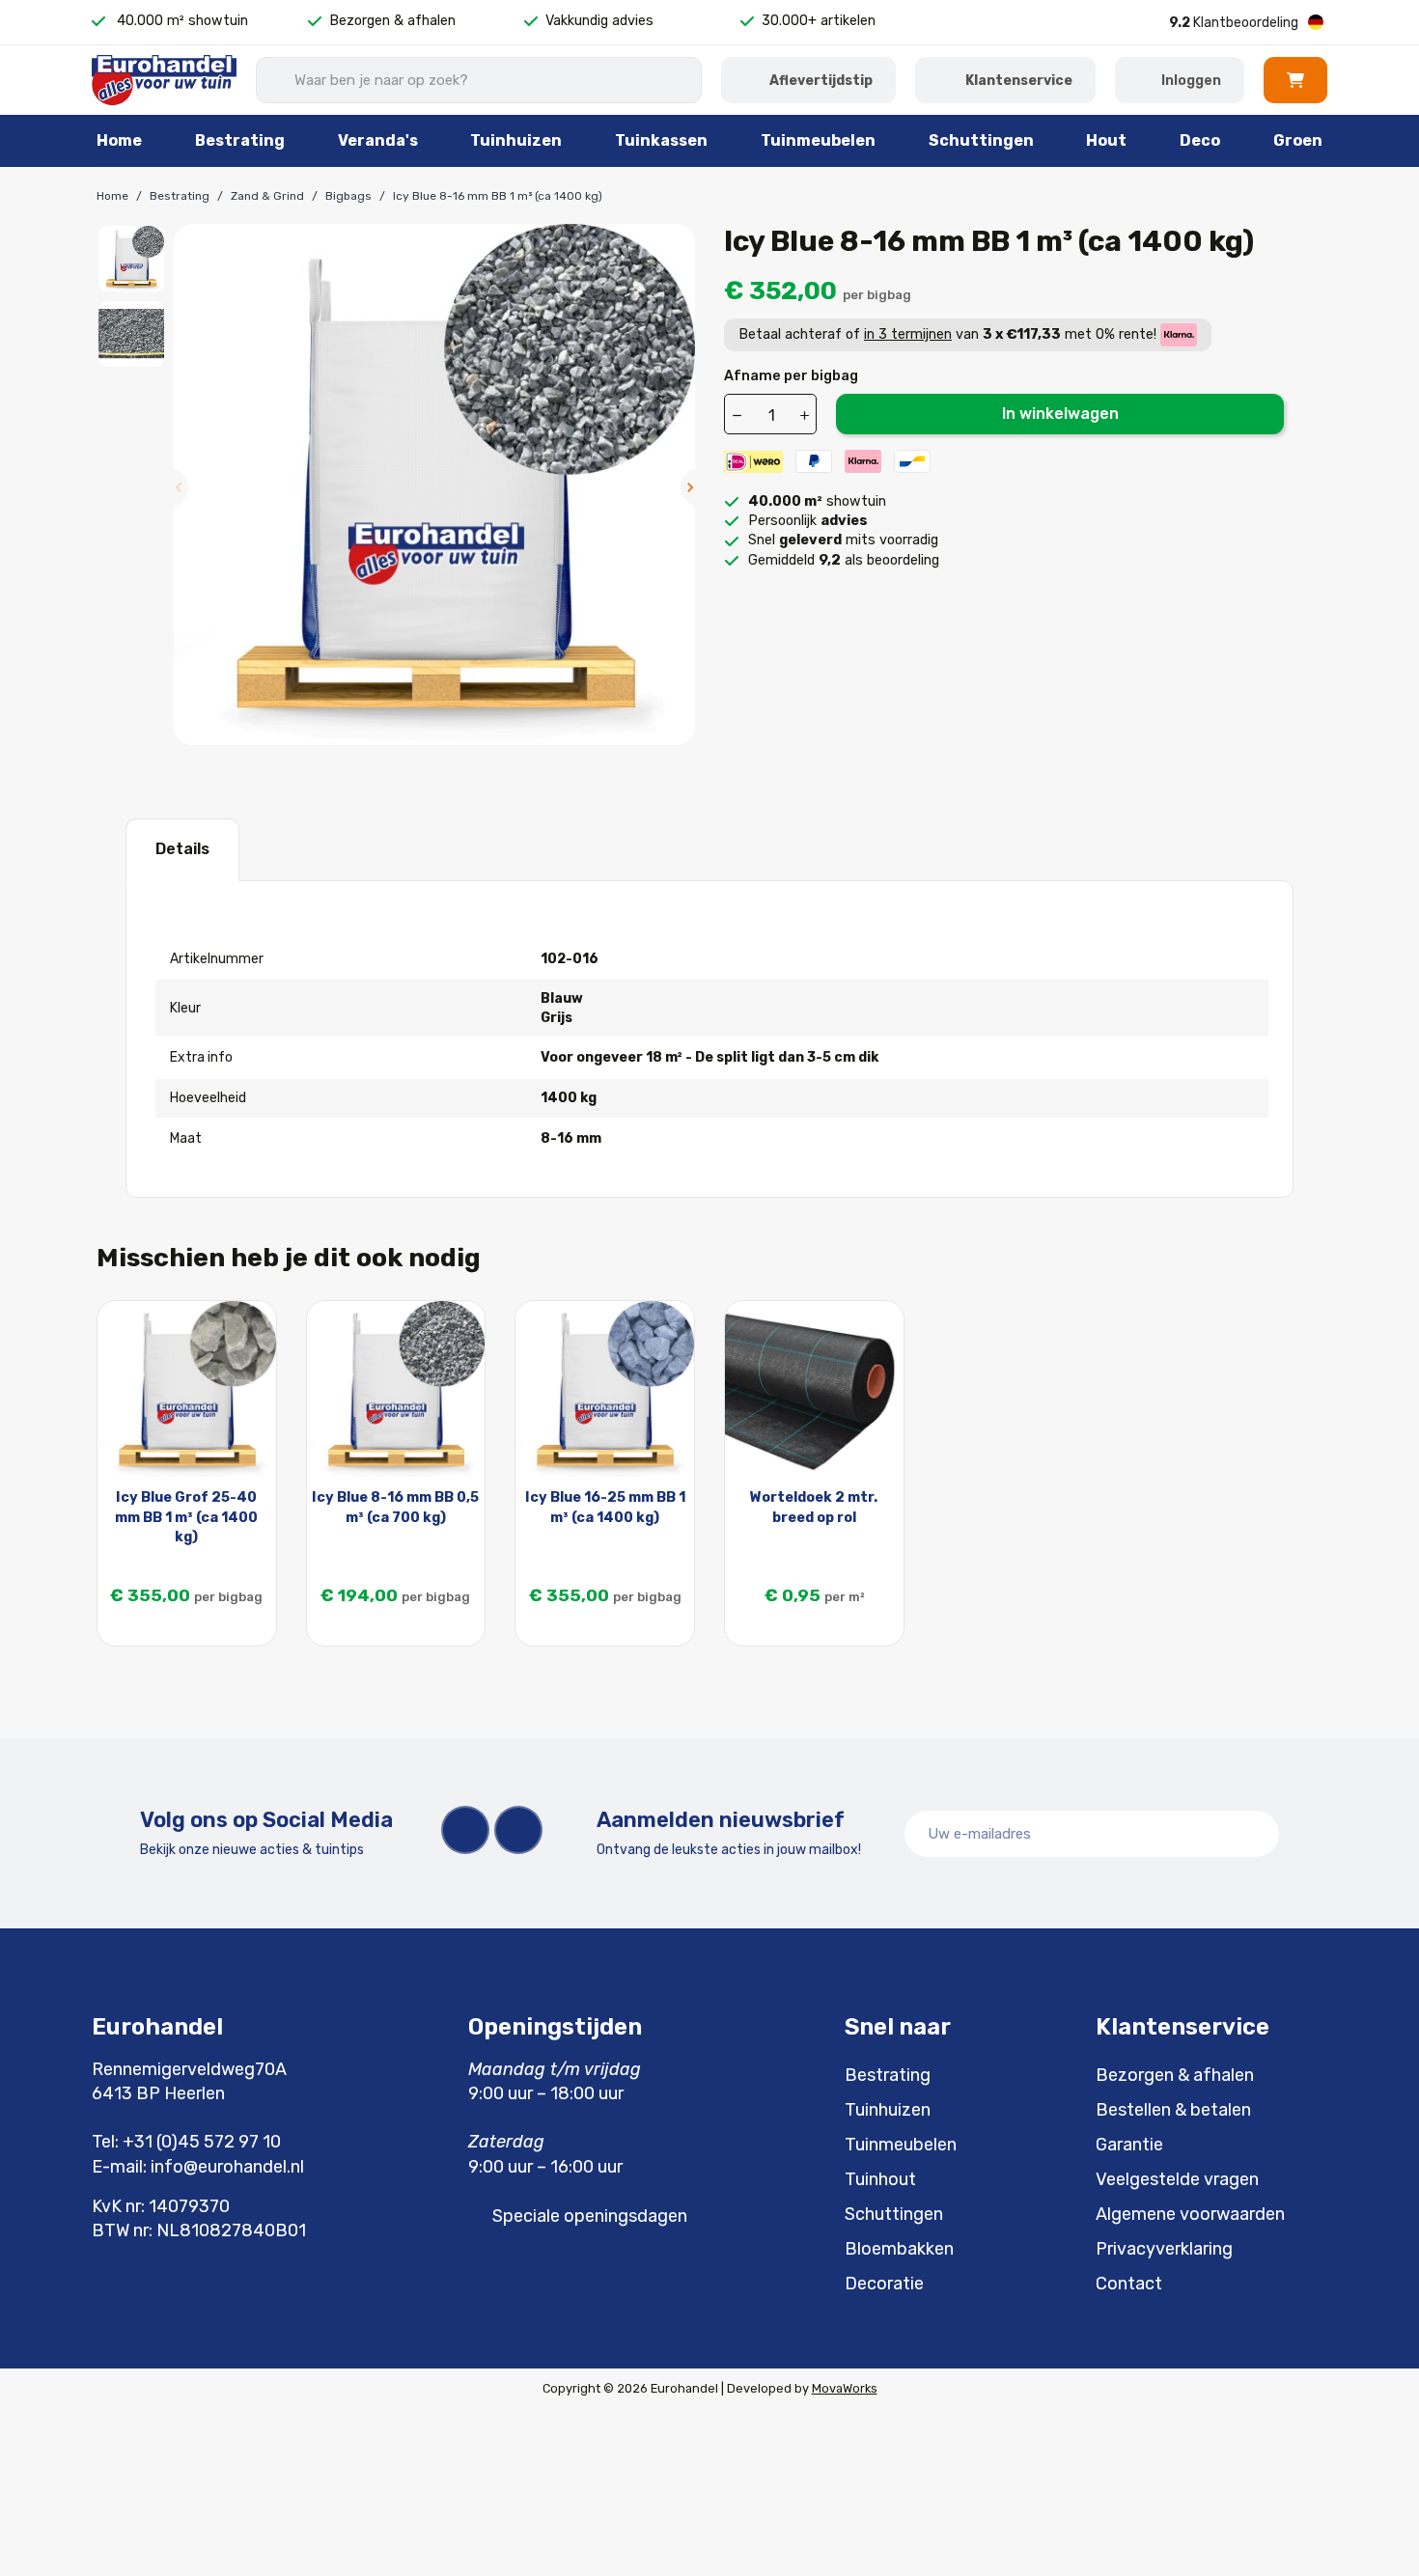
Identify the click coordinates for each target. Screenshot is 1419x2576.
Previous (179, 487)
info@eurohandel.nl (227, 2167)
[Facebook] (465, 1830)
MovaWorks (845, 2388)
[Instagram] (518, 1830)
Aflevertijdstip (821, 81)
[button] (1295, 80)
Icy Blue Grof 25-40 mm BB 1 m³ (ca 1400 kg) (186, 1517)
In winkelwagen (1060, 414)
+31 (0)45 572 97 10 (202, 2142)
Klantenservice (1019, 81)
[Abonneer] (1254, 1834)
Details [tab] (182, 849)
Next (690, 487)
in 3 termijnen (908, 334)
